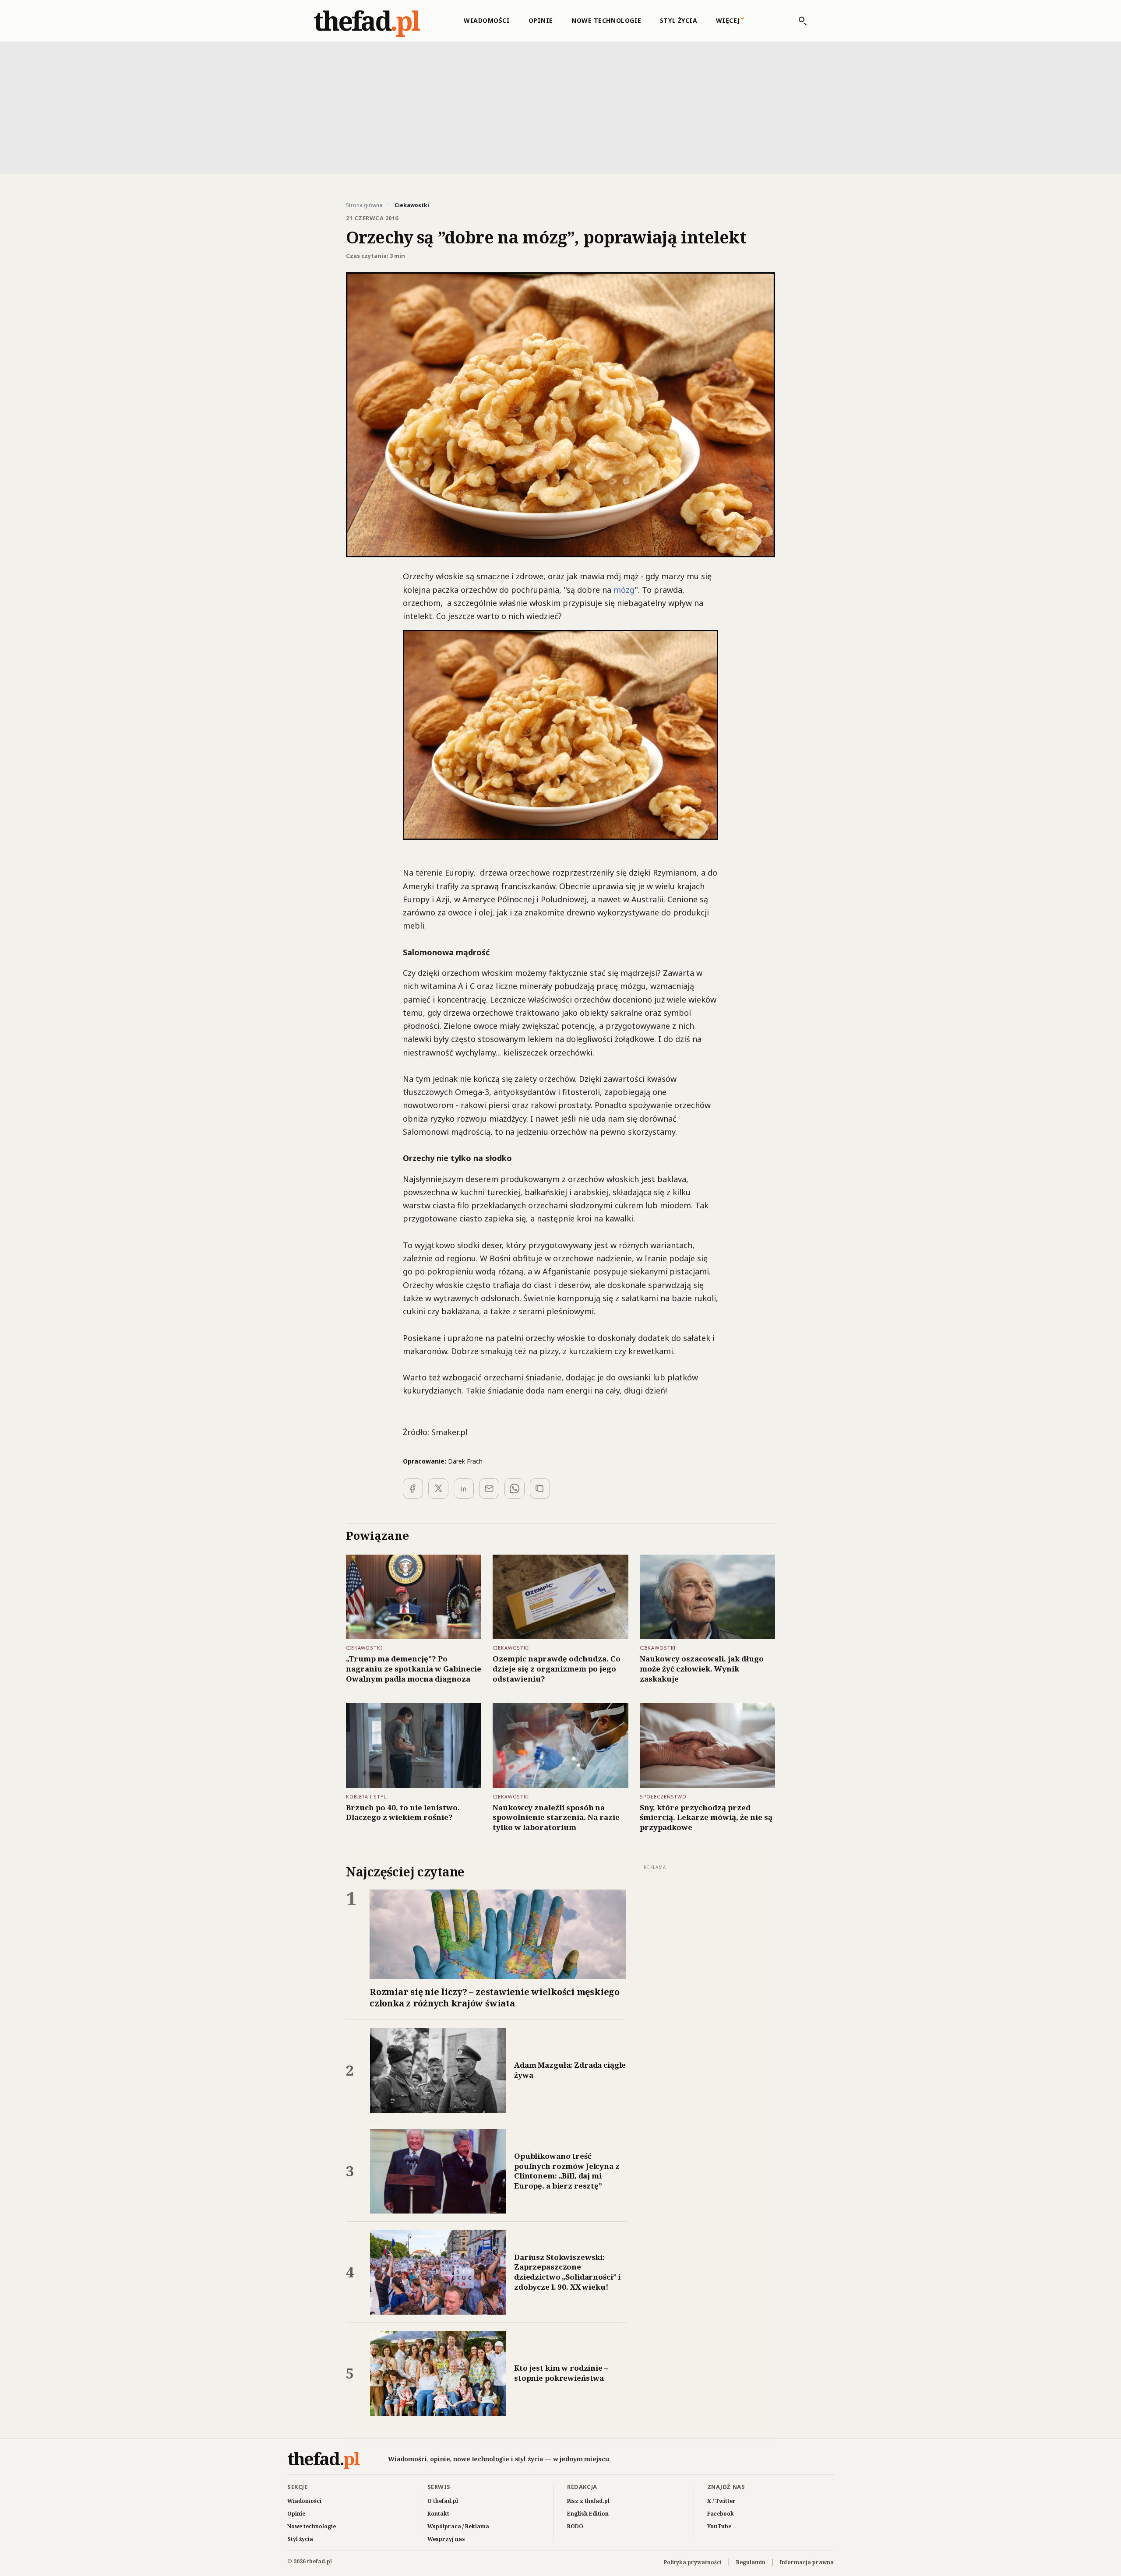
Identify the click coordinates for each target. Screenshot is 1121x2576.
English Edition (588, 2514)
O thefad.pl (443, 2501)
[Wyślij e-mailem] (489, 1489)
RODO (575, 2526)
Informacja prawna (807, 2562)
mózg (624, 590)
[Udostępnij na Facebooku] (413, 1489)
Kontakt (438, 2514)
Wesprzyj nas (446, 2539)
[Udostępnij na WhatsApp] (515, 1489)
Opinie (541, 20)
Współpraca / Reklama (458, 2526)
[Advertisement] (560, 107)
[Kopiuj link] (540, 1489)
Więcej (728, 20)
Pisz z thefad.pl (588, 2501)
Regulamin (751, 2562)
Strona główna (364, 205)
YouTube (719, 2526)
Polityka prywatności (693, 2562)
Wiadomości (487, 20)
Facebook (721, 2514)
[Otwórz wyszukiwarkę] (798, 21)
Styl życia (679, 20)
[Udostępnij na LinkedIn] (464, 1489)
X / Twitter (721, 2501)
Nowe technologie (606, 20)
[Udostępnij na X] (438, 1489)
